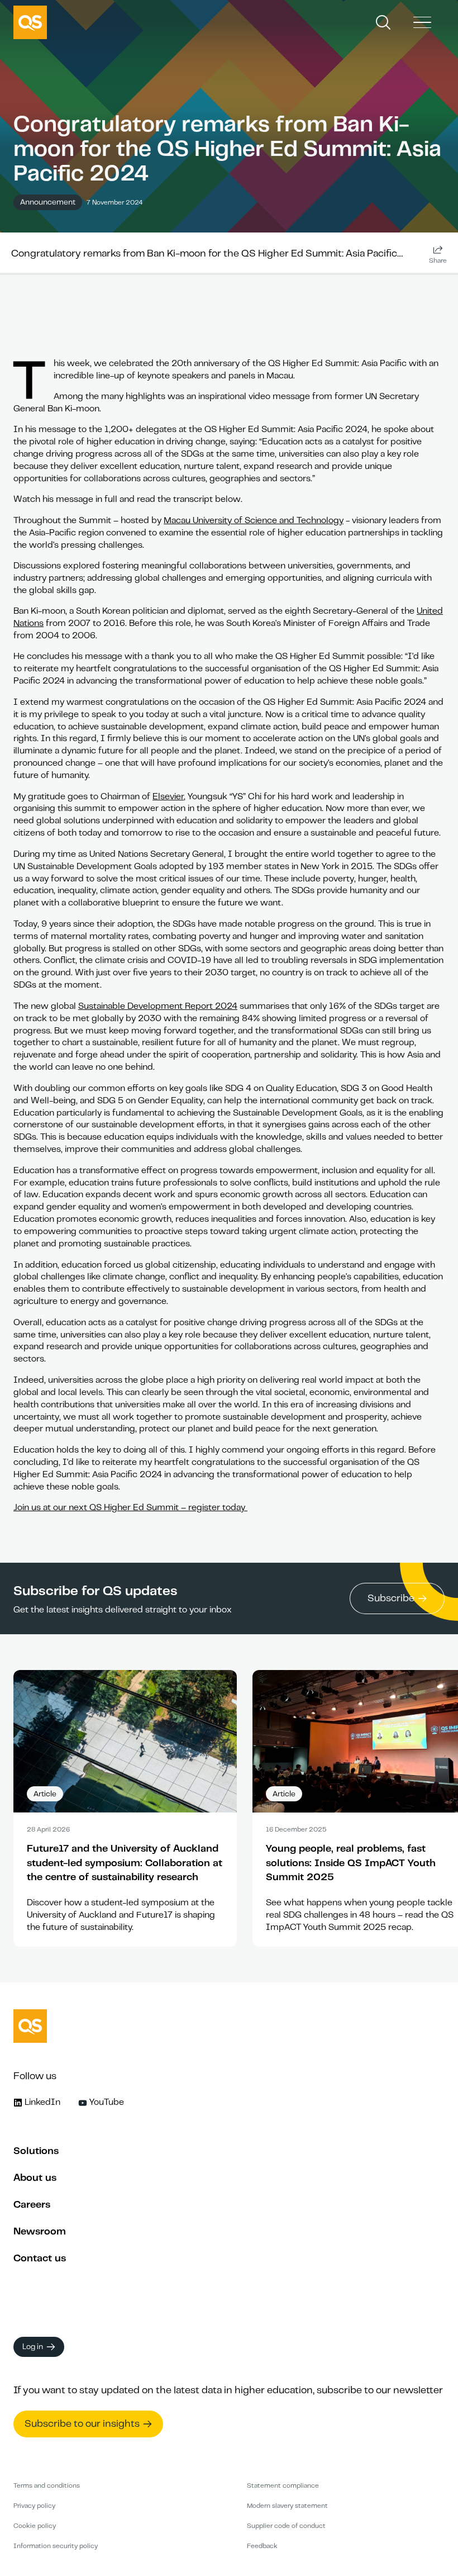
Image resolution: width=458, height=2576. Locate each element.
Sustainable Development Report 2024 (158, 1006)
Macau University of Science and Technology (254, 520)
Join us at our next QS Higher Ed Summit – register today (130, 1507)
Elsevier (168, 796)
